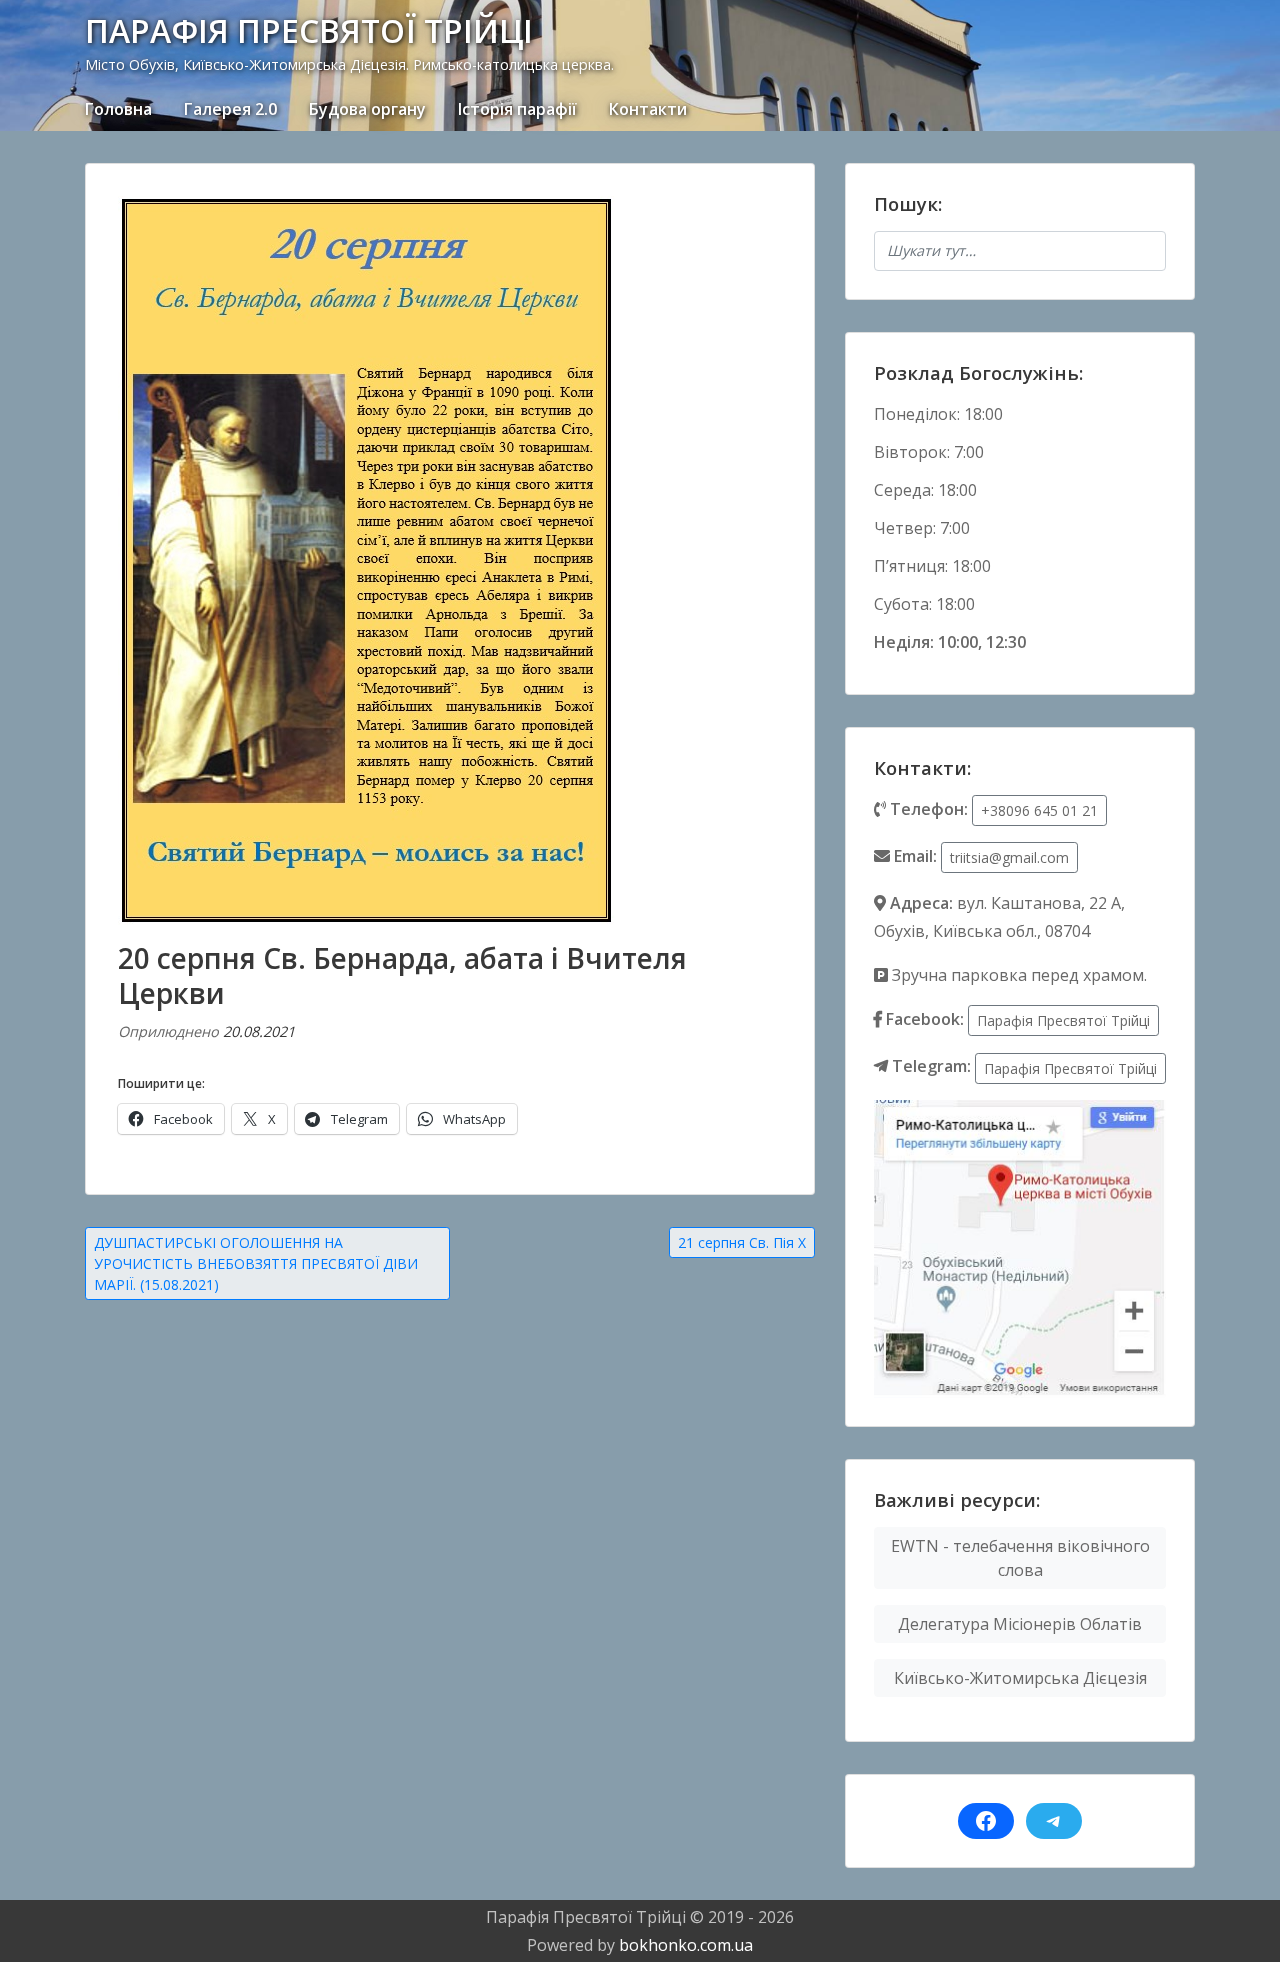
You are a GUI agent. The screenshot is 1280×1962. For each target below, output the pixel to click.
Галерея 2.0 (230, 109)
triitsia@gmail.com (1009, 857)
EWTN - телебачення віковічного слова (1020, 1558)
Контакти (648, 109)
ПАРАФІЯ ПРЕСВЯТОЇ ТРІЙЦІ (309, 30)
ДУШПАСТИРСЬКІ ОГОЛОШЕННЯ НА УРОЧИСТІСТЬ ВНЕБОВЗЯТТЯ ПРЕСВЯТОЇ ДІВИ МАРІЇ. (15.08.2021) (256, 1263)
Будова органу (367, 109)
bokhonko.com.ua (686, 1945)
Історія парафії (517, 109)
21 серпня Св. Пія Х (742, 1242)
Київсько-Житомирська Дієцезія (1020, 1678)
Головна (118, 109)
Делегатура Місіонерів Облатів (1020, 1624)
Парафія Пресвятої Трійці (1063, 1020)
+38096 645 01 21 (1039, 810)
